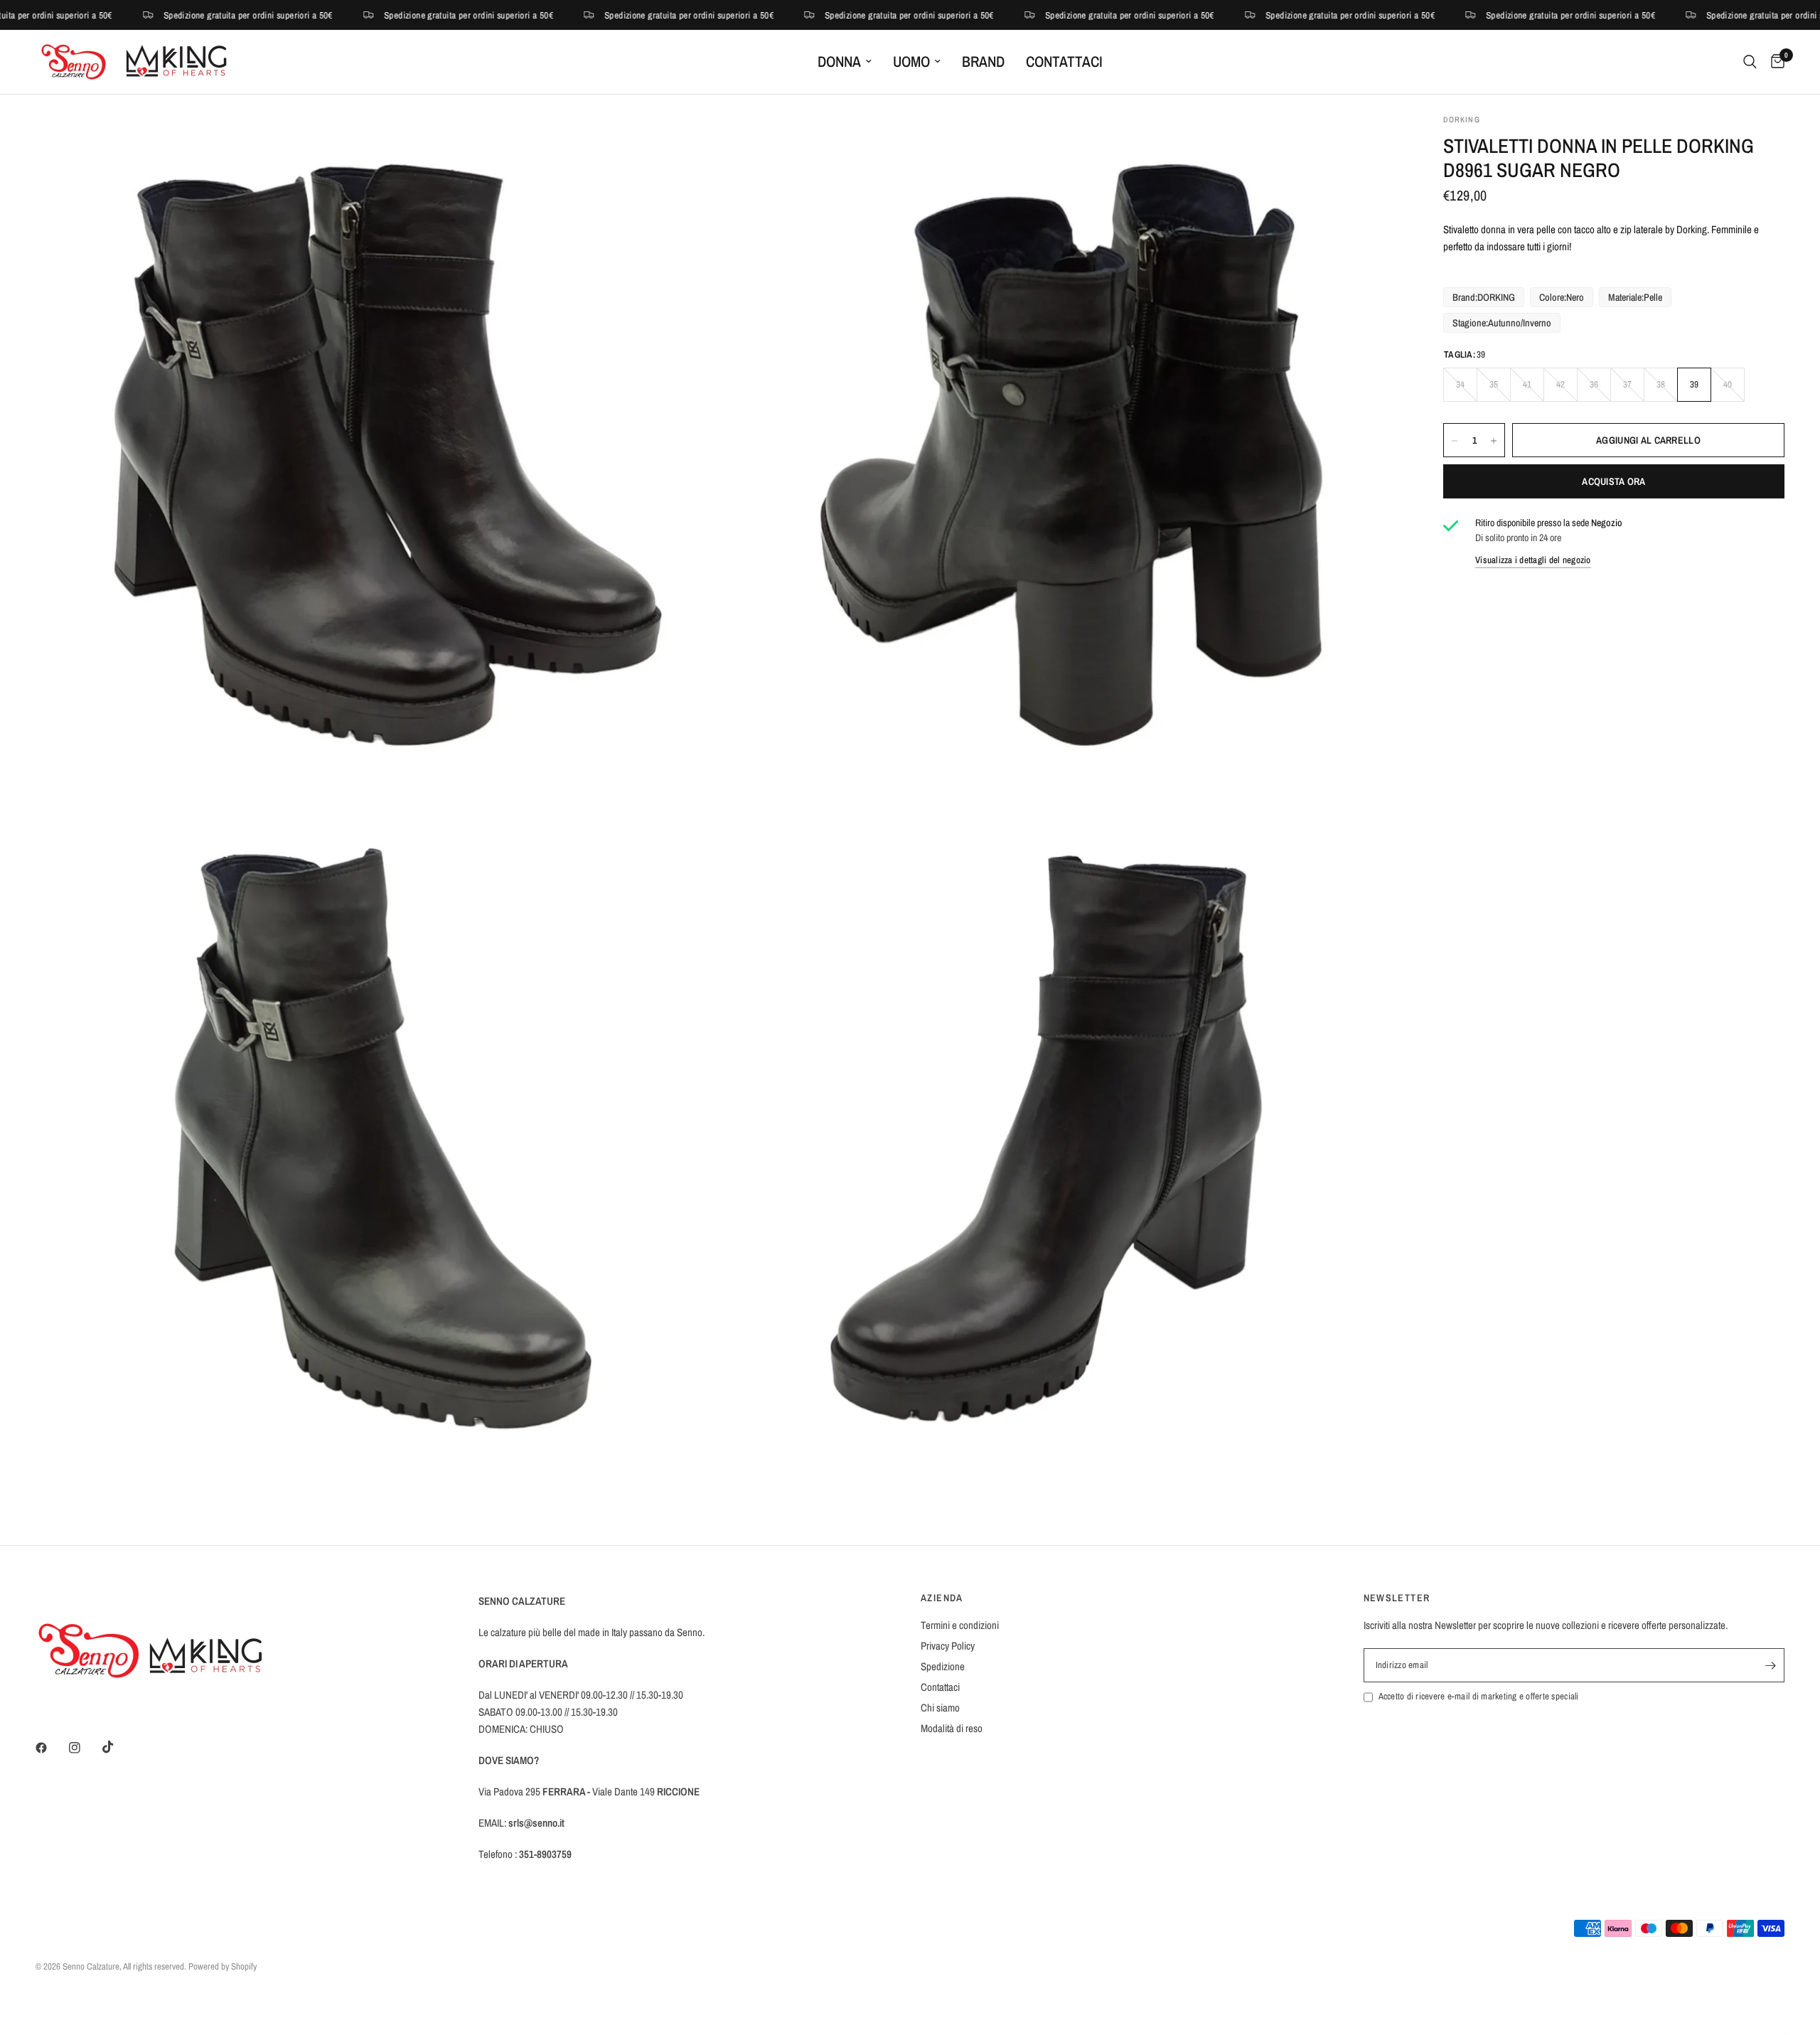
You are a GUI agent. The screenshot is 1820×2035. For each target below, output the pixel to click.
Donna (839, 62)
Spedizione (943, 1666)
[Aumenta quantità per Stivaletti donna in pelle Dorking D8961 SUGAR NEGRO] (1494, 441)
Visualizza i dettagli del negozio (1533, 560)
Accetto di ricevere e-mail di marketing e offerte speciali (1479, 1696)
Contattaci (1064, 62)
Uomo (911, 62)
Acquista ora (1613, 482)
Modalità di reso (952, 1728)
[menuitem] (845, 62)
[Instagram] (85, 1748)
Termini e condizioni (960, 1625)
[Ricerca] (1750, 62)
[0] (1774, 62)
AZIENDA (942, 1598)
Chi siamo (940, 1708)
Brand (983, 62)
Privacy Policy (948, 1646)
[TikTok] (118, 1747)
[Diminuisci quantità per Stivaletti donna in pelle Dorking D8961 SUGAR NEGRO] (1455, 441)
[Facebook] (51, 1748)
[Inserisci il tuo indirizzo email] (1770, 1665)
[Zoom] (687, 144)
